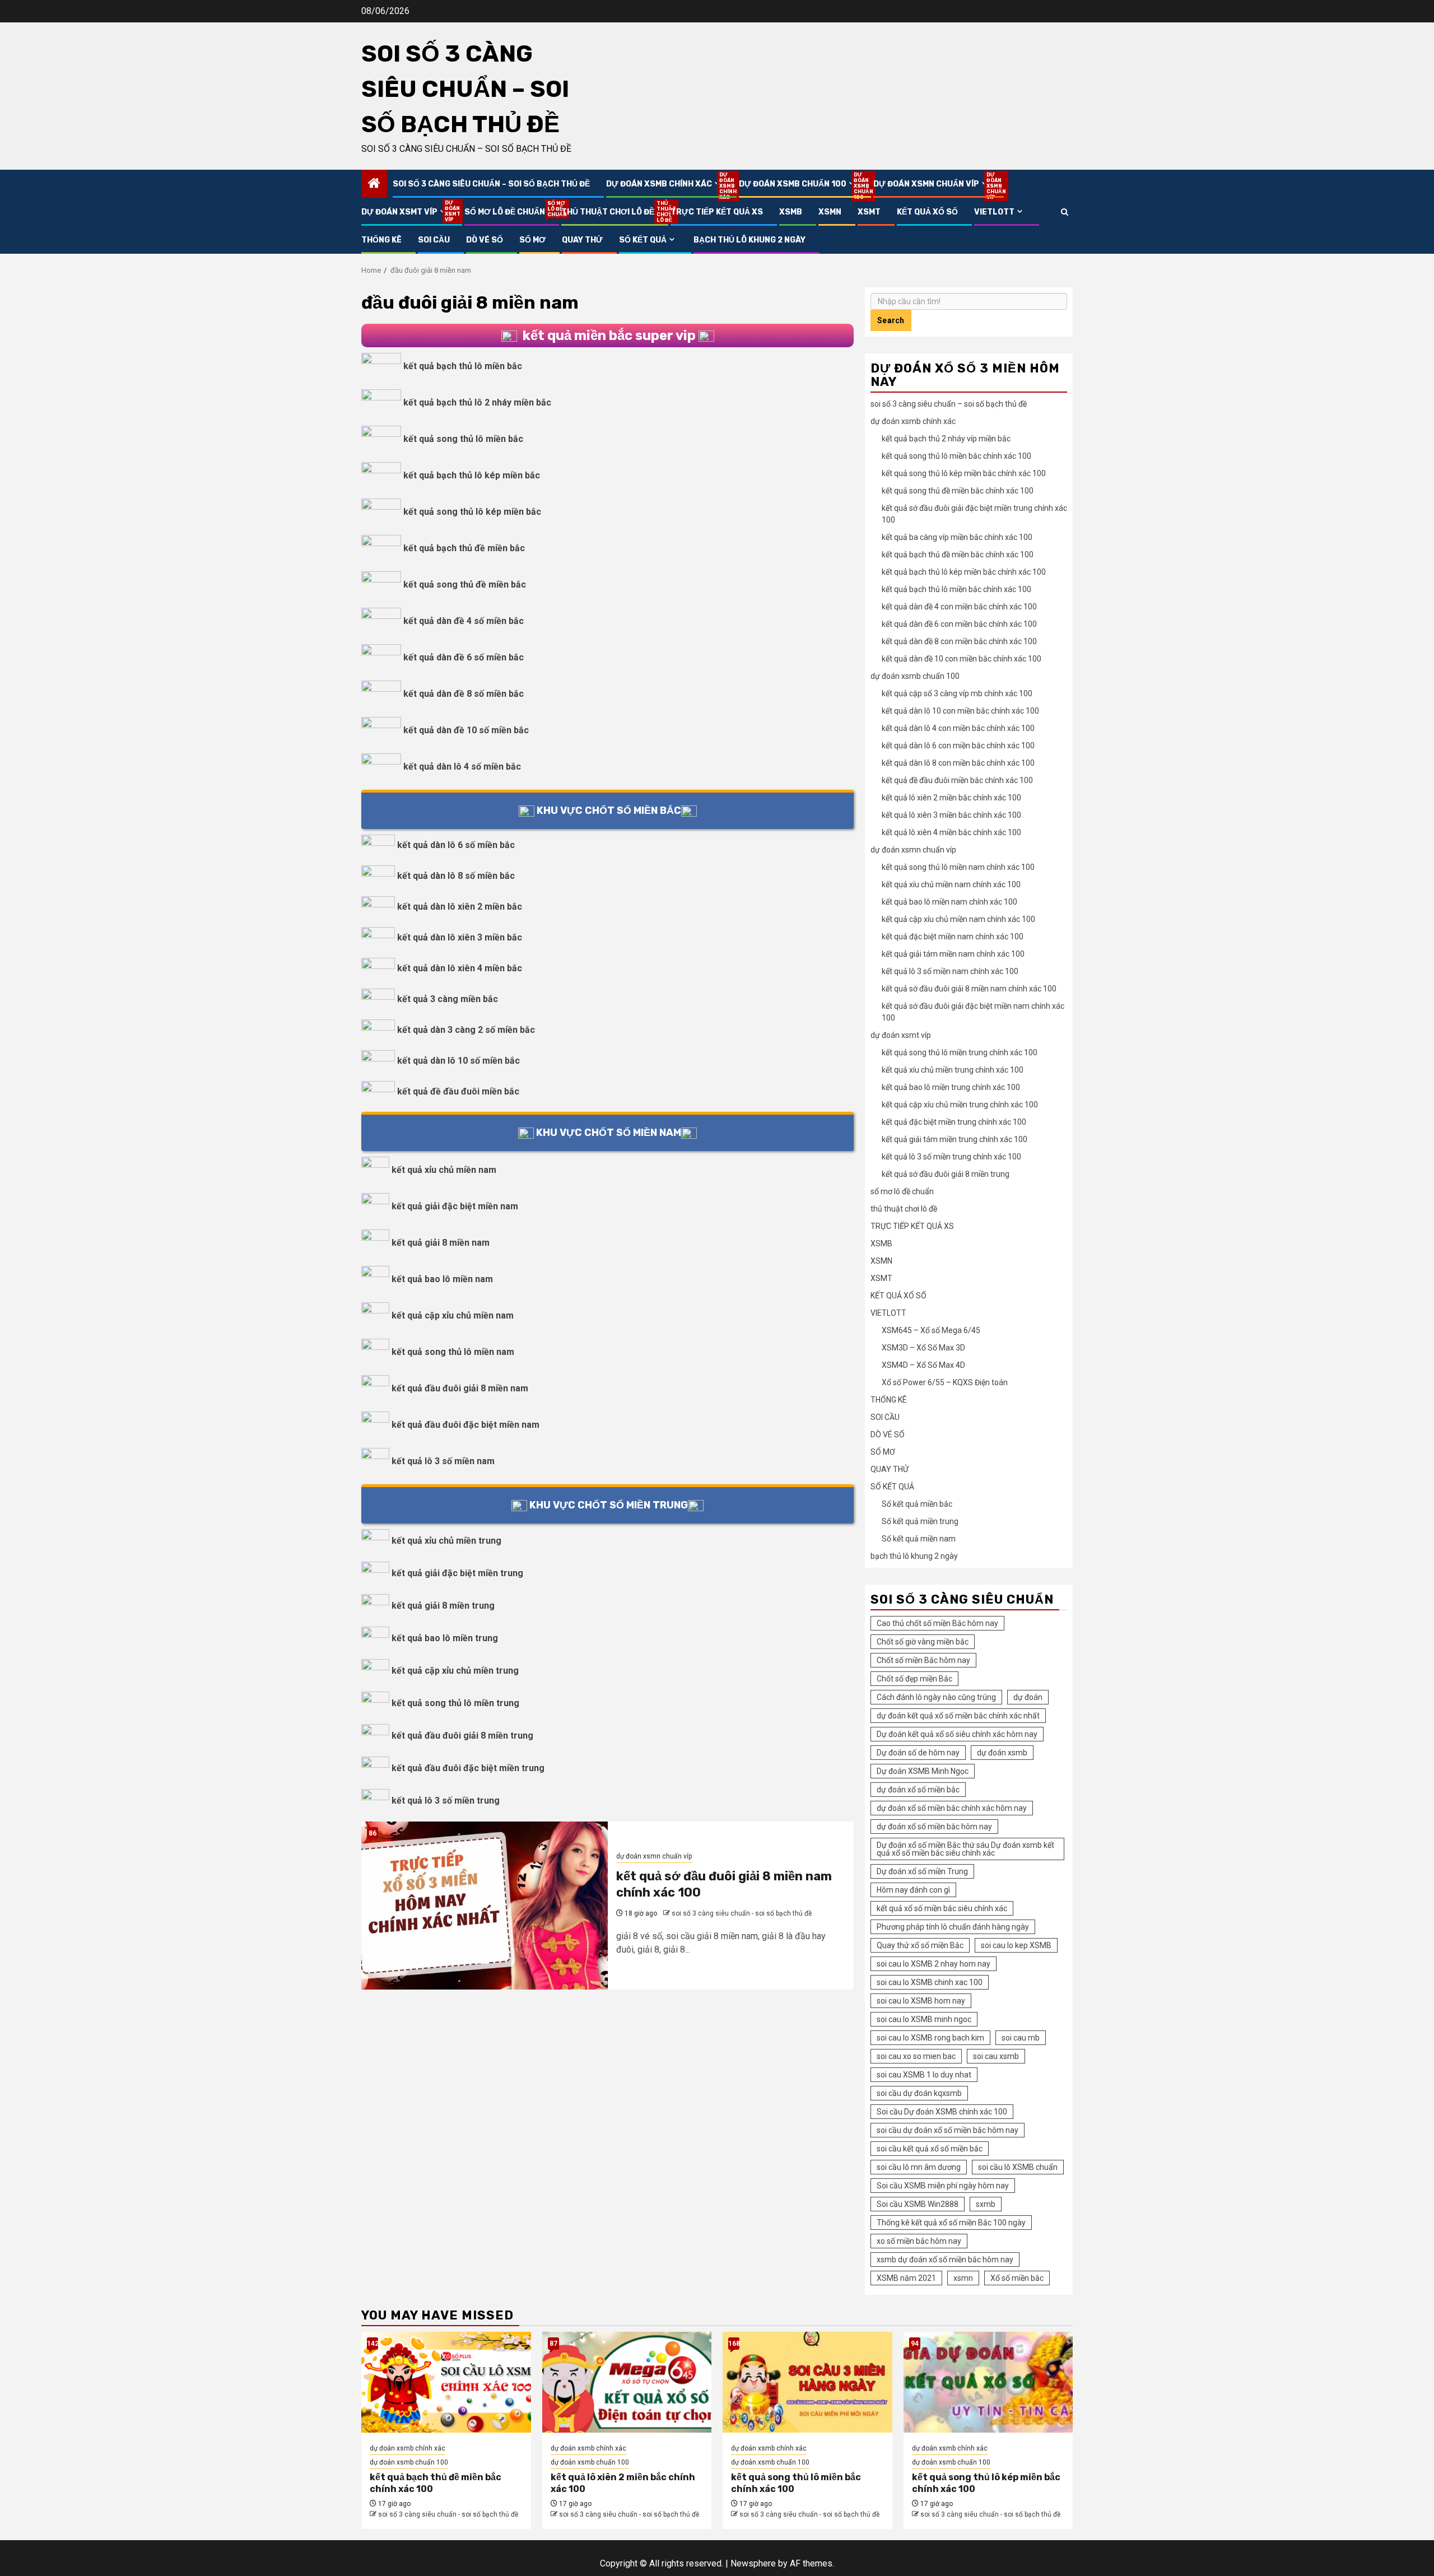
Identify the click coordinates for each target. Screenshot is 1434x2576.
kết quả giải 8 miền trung (443, 1606)
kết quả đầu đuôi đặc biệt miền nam (465, 1425)
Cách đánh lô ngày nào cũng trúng (936, 1697)
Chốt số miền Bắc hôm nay (923, 1660)
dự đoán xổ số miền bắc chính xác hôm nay (952, 1808)
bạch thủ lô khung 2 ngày (749, 240)
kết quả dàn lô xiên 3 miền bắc (460, 937)
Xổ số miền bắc (1017, 2278)
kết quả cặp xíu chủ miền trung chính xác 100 (960, 1105)
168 (734, 2344)
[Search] (1065, 212)
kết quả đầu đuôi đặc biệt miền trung (468, 1768)
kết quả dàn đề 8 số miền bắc (464, 694)
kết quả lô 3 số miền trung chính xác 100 (951, 1157)
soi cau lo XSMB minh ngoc (924, 2019)
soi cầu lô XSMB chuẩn (1018, 2167)
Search (891, 320)
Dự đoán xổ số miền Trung (922, 1871)
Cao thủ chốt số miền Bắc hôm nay (937, 1623)
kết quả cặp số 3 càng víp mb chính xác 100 (957, 693)
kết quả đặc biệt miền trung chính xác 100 (954, 1122)
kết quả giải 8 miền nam (441, 1243)
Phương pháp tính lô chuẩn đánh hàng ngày (953, 1927)
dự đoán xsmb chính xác (664, 184)
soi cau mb (1021, 2038)
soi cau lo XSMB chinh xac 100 (930, 1982)
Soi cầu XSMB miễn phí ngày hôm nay (943, 2186)
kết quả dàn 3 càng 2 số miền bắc (466, 1030)
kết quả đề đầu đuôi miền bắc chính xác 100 (957, 780)
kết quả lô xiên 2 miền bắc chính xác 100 (951, 798)
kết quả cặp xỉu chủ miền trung (455, 1671)
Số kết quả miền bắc (917, 1504)
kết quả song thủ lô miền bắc (463, 439)
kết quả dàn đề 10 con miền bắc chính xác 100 (962, 659)
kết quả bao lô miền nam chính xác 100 (949, 902)
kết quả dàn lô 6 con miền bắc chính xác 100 (958, 746)
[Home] (374, 184)
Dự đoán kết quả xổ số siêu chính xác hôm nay (957, 1734)
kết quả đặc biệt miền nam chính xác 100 (953, 937)
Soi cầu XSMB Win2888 (918, 2204)
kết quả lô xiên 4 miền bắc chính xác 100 (951, 832)
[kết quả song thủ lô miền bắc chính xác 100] (807, 2382)
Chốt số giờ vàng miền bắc (923, 1642)
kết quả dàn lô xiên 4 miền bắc (460, 968)
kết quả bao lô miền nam (442, 1279)
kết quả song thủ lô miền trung (455, 1703)
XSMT (869, 212)
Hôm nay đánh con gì (913, 1890)
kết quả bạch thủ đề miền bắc (464, 548)
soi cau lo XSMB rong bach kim (930, 2038)
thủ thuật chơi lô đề (608, 212)
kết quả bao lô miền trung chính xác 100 (951, 1087)
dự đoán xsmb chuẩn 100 (798, 184)
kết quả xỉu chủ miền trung (446, 1541)
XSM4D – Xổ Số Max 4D (923, 1365)
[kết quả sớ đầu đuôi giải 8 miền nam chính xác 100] (485, 1906)
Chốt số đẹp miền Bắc (914, 1679)
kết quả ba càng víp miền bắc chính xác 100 (957, 537)
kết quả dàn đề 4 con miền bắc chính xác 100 (959, 607)
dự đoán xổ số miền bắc (918, 1790)
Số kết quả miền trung (920, 1521)
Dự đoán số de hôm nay (918, 1753)
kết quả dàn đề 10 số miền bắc (466, 730)
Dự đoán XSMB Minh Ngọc (923, 1771)
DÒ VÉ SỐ (485, 240)
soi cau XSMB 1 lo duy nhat (924, 2075)
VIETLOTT (994, 212)
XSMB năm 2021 (906, 2278)
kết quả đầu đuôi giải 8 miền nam (460, 1388)
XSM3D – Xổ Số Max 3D (923, 1348)
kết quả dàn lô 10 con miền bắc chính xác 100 (960, 711)
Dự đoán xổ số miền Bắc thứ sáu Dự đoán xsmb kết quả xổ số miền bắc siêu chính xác (965, 1849)
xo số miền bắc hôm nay (919, 2241)
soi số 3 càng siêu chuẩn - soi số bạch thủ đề (742, 1913)
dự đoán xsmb (1002, 1753)
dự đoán (1028, 1697)
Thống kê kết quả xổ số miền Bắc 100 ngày (951, 2223)
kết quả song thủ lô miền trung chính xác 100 (960, 1052)
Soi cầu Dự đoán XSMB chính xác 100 (942, 2112)
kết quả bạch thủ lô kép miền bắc (472, 475)
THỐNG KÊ (381, 240)
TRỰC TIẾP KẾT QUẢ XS (717, 212)
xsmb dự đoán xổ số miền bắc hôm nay (945, 2260)
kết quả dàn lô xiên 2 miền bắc (460, 907)
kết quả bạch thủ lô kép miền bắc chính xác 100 (964, 572)
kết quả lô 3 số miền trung (446, 1801)
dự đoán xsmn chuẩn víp (932, 184)
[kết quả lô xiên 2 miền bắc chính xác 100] (627, 2382)
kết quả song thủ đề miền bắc (465, 584)
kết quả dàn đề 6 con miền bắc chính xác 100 (959, 624)
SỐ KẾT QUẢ (643, 240)
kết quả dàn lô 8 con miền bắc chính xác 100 (958, 763)
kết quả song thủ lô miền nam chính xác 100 (958, 867)
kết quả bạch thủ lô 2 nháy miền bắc (477, 402)
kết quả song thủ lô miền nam (453, 1352)
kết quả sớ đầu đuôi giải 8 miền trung (946, 1174)
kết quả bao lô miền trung (445, 1638)
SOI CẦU (434, 240)
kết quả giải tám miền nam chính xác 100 (953, 954)
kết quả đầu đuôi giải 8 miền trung (462, 1736)
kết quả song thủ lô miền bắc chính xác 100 (956, 456)
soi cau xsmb (996, 2056)
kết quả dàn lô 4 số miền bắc (462, 767)
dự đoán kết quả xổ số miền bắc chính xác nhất (958, 1716)
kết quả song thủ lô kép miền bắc (472, 512)
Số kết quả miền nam (919, 1539)
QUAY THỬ (582, 240)
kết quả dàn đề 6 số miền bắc (464, 657)
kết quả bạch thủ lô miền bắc (463, 366)
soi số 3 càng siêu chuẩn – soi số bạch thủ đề (465, 89)
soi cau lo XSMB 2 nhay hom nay (934, 1964)
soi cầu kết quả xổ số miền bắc (930, 2149)
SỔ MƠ (532, 240)
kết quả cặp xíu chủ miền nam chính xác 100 (958, 919)
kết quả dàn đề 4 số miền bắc (464, 621)
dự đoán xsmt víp (405, 212)
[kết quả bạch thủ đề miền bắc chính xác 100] (446, 2382)
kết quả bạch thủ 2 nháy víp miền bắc (946, 439)
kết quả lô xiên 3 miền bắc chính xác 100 (951, 815)
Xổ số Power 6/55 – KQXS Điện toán (945, 1382)
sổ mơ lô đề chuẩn (505, 212)
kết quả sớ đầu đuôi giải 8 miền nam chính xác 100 (969, 989)
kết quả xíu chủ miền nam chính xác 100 (951, 884)
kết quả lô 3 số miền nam (443, 1461)
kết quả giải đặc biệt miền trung (457, 1573)
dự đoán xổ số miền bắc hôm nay (934, 1827)
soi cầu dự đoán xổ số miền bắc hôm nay (948, 2130)
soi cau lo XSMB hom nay (921, 2001)
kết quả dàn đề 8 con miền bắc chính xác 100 (959, 641)
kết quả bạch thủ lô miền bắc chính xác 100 (956, 589)
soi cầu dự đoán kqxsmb (919, 2093)
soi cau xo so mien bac (916, 2056)
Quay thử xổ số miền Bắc (920, 1945)
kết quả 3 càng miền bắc (448, 999)
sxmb (986, 2204)
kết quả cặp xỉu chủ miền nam (453, 1315)
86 (373, 1833)
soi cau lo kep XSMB (1016, 1945)
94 (915, 2344)
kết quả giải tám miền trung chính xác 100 (955, 1139)
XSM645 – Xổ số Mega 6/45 (931, 1330)
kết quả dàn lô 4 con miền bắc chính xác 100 (958, 728)
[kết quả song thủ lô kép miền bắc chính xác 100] (988, 2382)
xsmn (963, 2278)
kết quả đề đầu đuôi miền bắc (458, 1091)
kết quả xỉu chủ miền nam (444, 1170)
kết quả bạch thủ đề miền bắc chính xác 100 (958, 555)
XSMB (791, 212)
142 (373, 2344)
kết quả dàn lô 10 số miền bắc (458, 1061)
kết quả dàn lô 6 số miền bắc (456, 845)
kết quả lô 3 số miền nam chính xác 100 (950, 971)
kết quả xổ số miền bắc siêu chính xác (942, 1908)
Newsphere (753, 2563)
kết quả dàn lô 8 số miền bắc (456, 876)
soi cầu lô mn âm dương (919, 2167)
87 (553, 2344)
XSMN (830, 212)
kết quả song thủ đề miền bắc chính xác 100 (958, 491)
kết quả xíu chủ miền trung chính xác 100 (953, 1070)
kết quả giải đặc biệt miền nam (455, 1206)
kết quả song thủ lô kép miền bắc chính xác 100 (964, 473)
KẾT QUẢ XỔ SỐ (927, 212)
